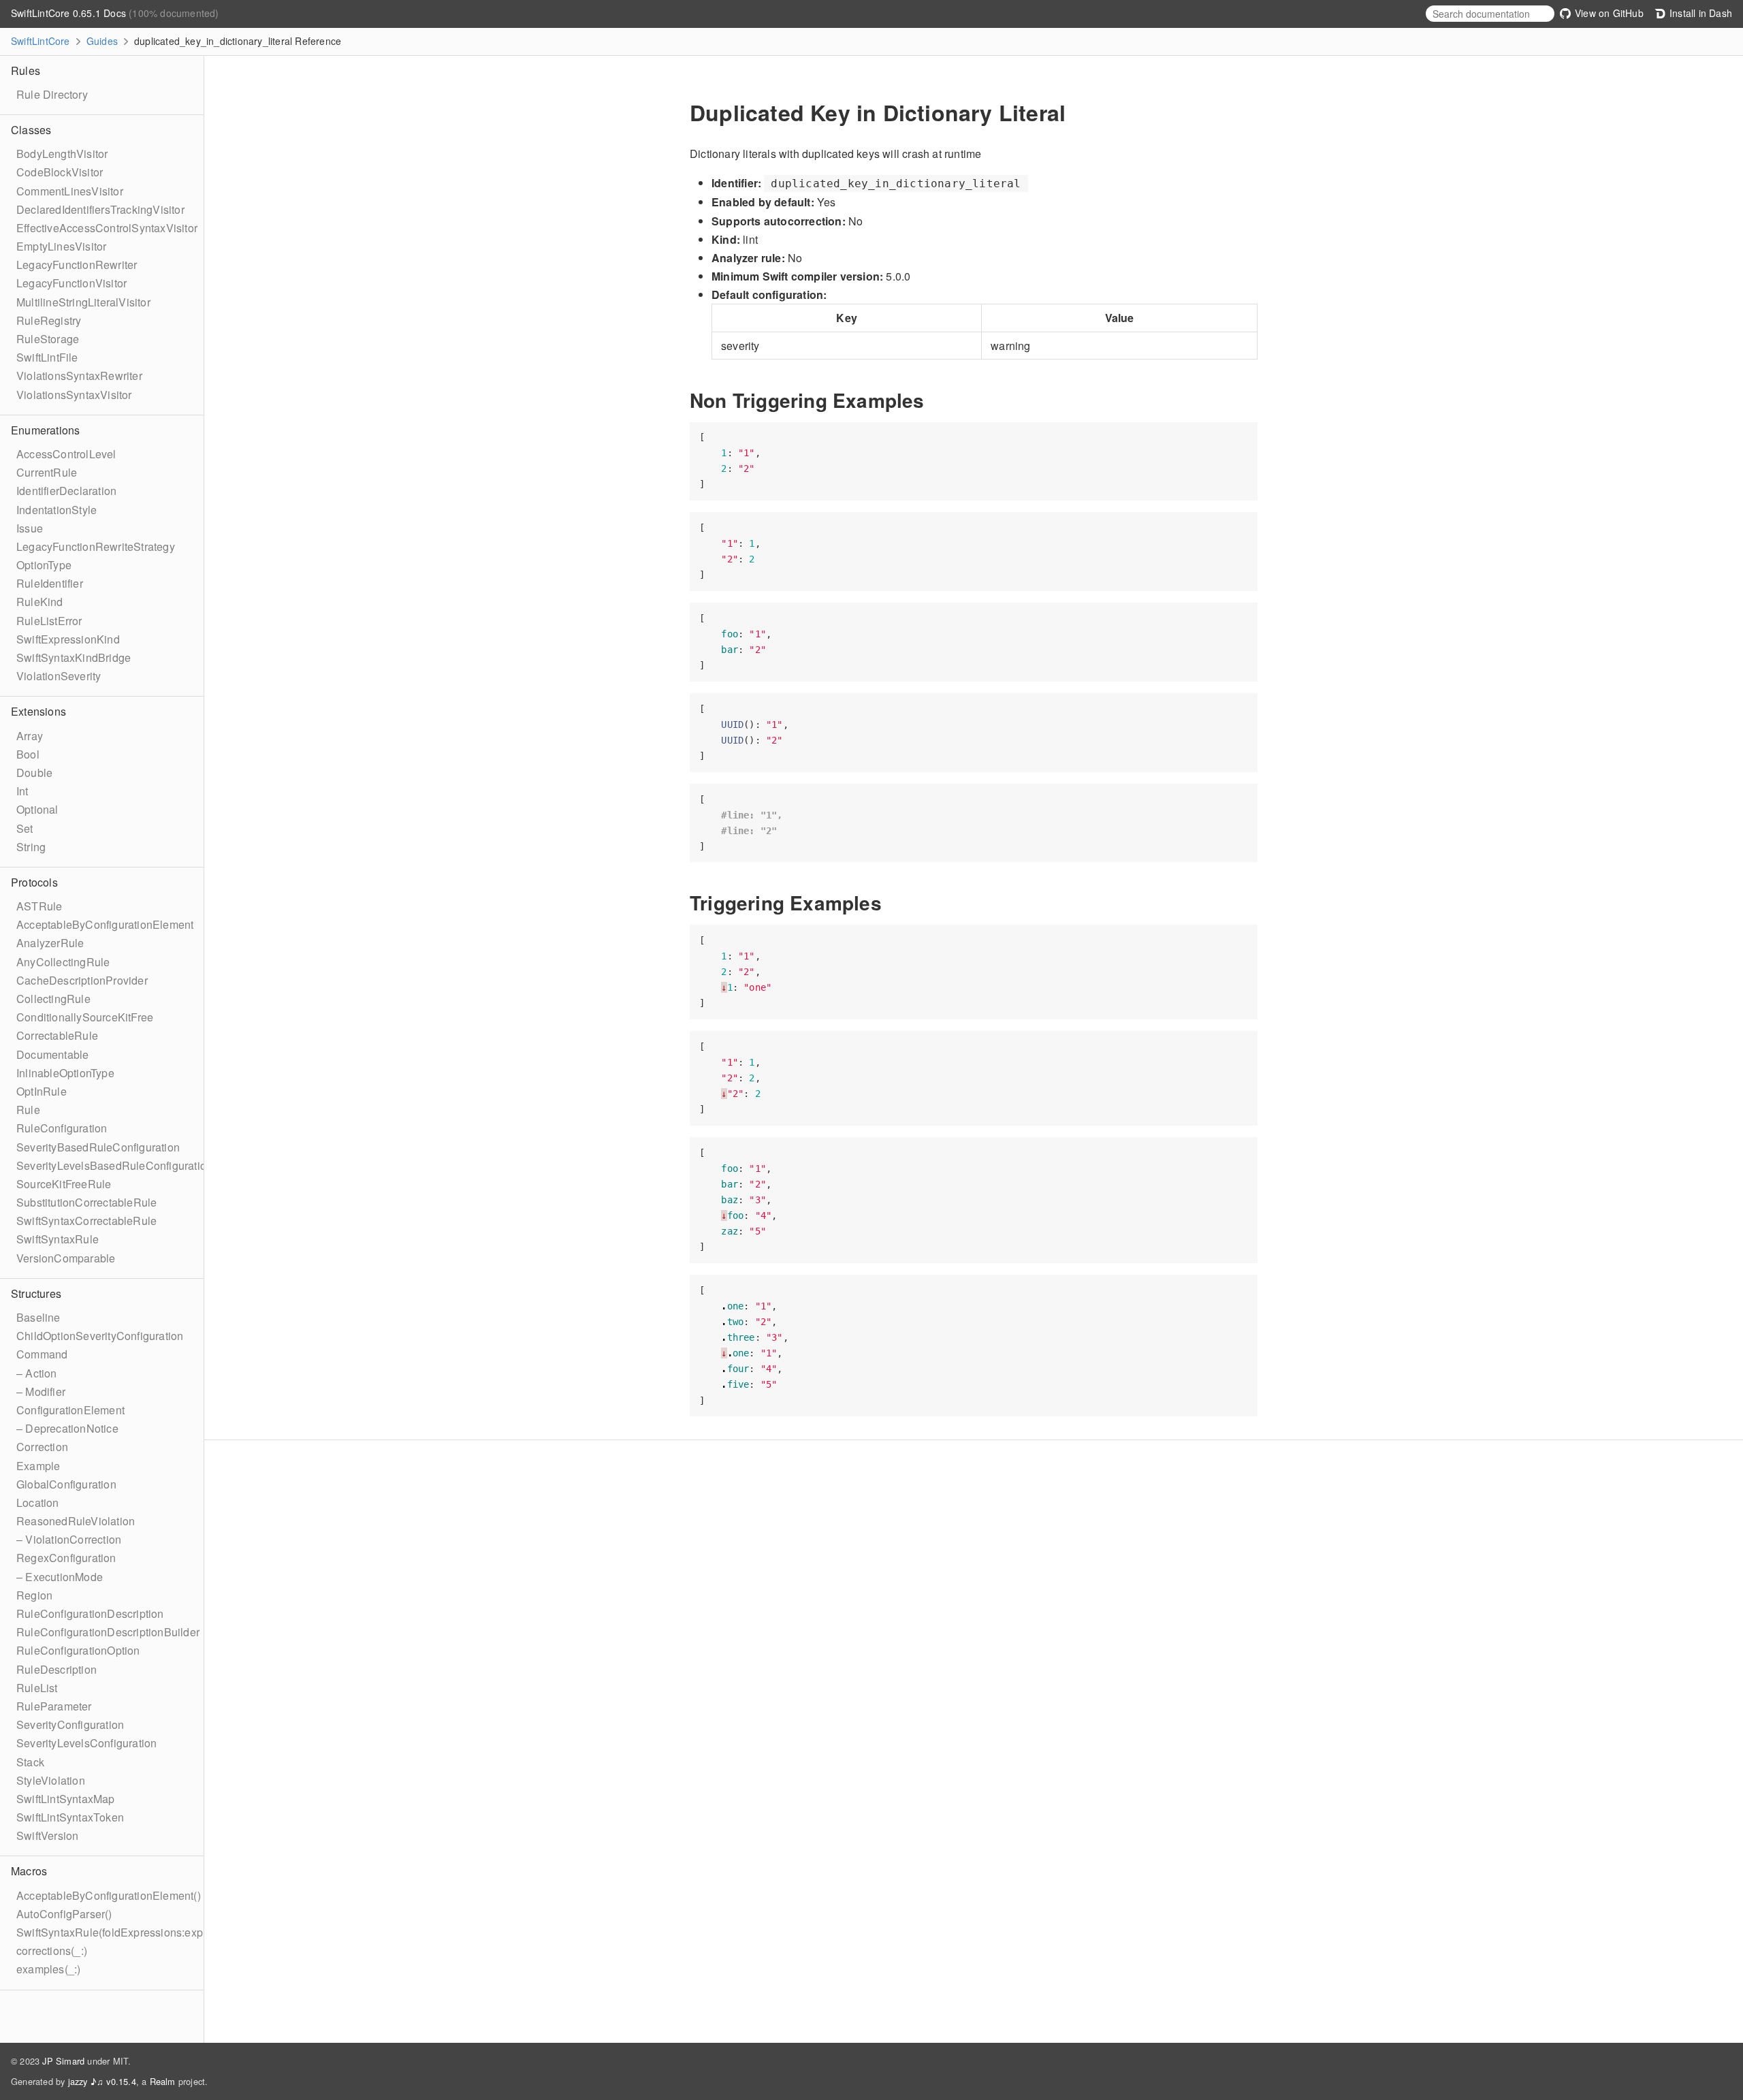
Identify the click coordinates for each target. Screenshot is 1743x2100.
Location (38, 1502)
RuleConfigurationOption (78, 1650)
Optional (37, 809)
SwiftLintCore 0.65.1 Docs (70, 13)
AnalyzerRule (50, 943)
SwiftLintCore (41, 41)
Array (30, 736)
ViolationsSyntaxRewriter (79, 376)
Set (25, 828)
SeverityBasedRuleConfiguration (98, 1147)
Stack (30, 1762)
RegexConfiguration (66, 1558)
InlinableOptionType (65, 1073)
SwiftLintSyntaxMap (66, 1799)
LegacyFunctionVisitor (71, 283)
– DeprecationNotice (67, 1428)
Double (34, 773)
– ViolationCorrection (69, 1539)
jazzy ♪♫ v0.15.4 (102, 2081)
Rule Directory (52, 94)
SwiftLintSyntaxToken (70, 1817)
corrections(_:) (52, 1951)
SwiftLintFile (47, 357)
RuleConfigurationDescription (90, 1613)
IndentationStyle (57, 510)
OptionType (44, 565)
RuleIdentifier (50, 583)
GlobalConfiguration (66, 1484)
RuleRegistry (49, 320)
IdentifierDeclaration (66, 491)
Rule (28, 1110)
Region (34, 1595)
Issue (30, 528)
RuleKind (40, 602)
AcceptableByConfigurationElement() (109, 1895)
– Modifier (41, 1391)
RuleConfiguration (62, 1128)
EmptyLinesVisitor (61, 246)
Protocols (34, 882)
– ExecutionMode (60, 1577)
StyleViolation (51, 1780)
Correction (42, 1447)
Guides (102, 41)
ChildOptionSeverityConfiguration (100, 1336)
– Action (37, 1373)
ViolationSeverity (59, 676)
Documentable (52, 1054)
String (31, 847)
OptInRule (42, 1091)
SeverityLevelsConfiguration (86, 1743)
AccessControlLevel (66, 454)
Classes (31, 130)
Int (22, 791)
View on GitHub (1608, 13)
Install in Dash (1699, 13)
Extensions (38, 711)
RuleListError (49, 621)
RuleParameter (54, 1706)
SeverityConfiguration (70, 1724)
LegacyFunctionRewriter (77, 265)
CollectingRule (53, 999)
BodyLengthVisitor (62, 154)
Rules (26, 70)
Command (42, 1354)
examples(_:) (48, 1969)
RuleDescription (57, 1669)
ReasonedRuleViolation (76, 1521)
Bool (28, 754)
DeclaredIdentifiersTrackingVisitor (100, 209)
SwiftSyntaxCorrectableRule (86, 1221)
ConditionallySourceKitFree (85, 1017)
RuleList (37, 1688)
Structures (36, 1293)
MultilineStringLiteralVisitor (83, 302)
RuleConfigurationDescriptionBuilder (108, 1632)
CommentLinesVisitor (70, 191)
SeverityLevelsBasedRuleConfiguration (114, 1165)
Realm (163, 2081)
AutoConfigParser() (64, 1914)
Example (38, 1466)
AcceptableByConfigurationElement (105, 924)
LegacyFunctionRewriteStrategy (96, 546)
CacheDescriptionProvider (82, 980)
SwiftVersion (47, 1835)
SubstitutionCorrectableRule (86, 1202)
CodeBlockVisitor (60, 172)
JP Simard (63, 2061)
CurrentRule (47, 472)
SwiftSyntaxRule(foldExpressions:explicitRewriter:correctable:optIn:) (185, 1932)
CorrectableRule (57, 1035)
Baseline (38, 1317)
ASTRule (39, 906)
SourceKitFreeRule (64, 1184)
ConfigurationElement (70, 1410)
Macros (29, 1871)
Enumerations (45, 430)
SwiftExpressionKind (68, 639)
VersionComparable (66, 1258)
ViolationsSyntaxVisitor (74, 395)
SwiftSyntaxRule (58, 1239)
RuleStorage (48, 339)
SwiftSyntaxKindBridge (74, 657)
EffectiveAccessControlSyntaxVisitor (107, 228)
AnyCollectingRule (63, 962)
